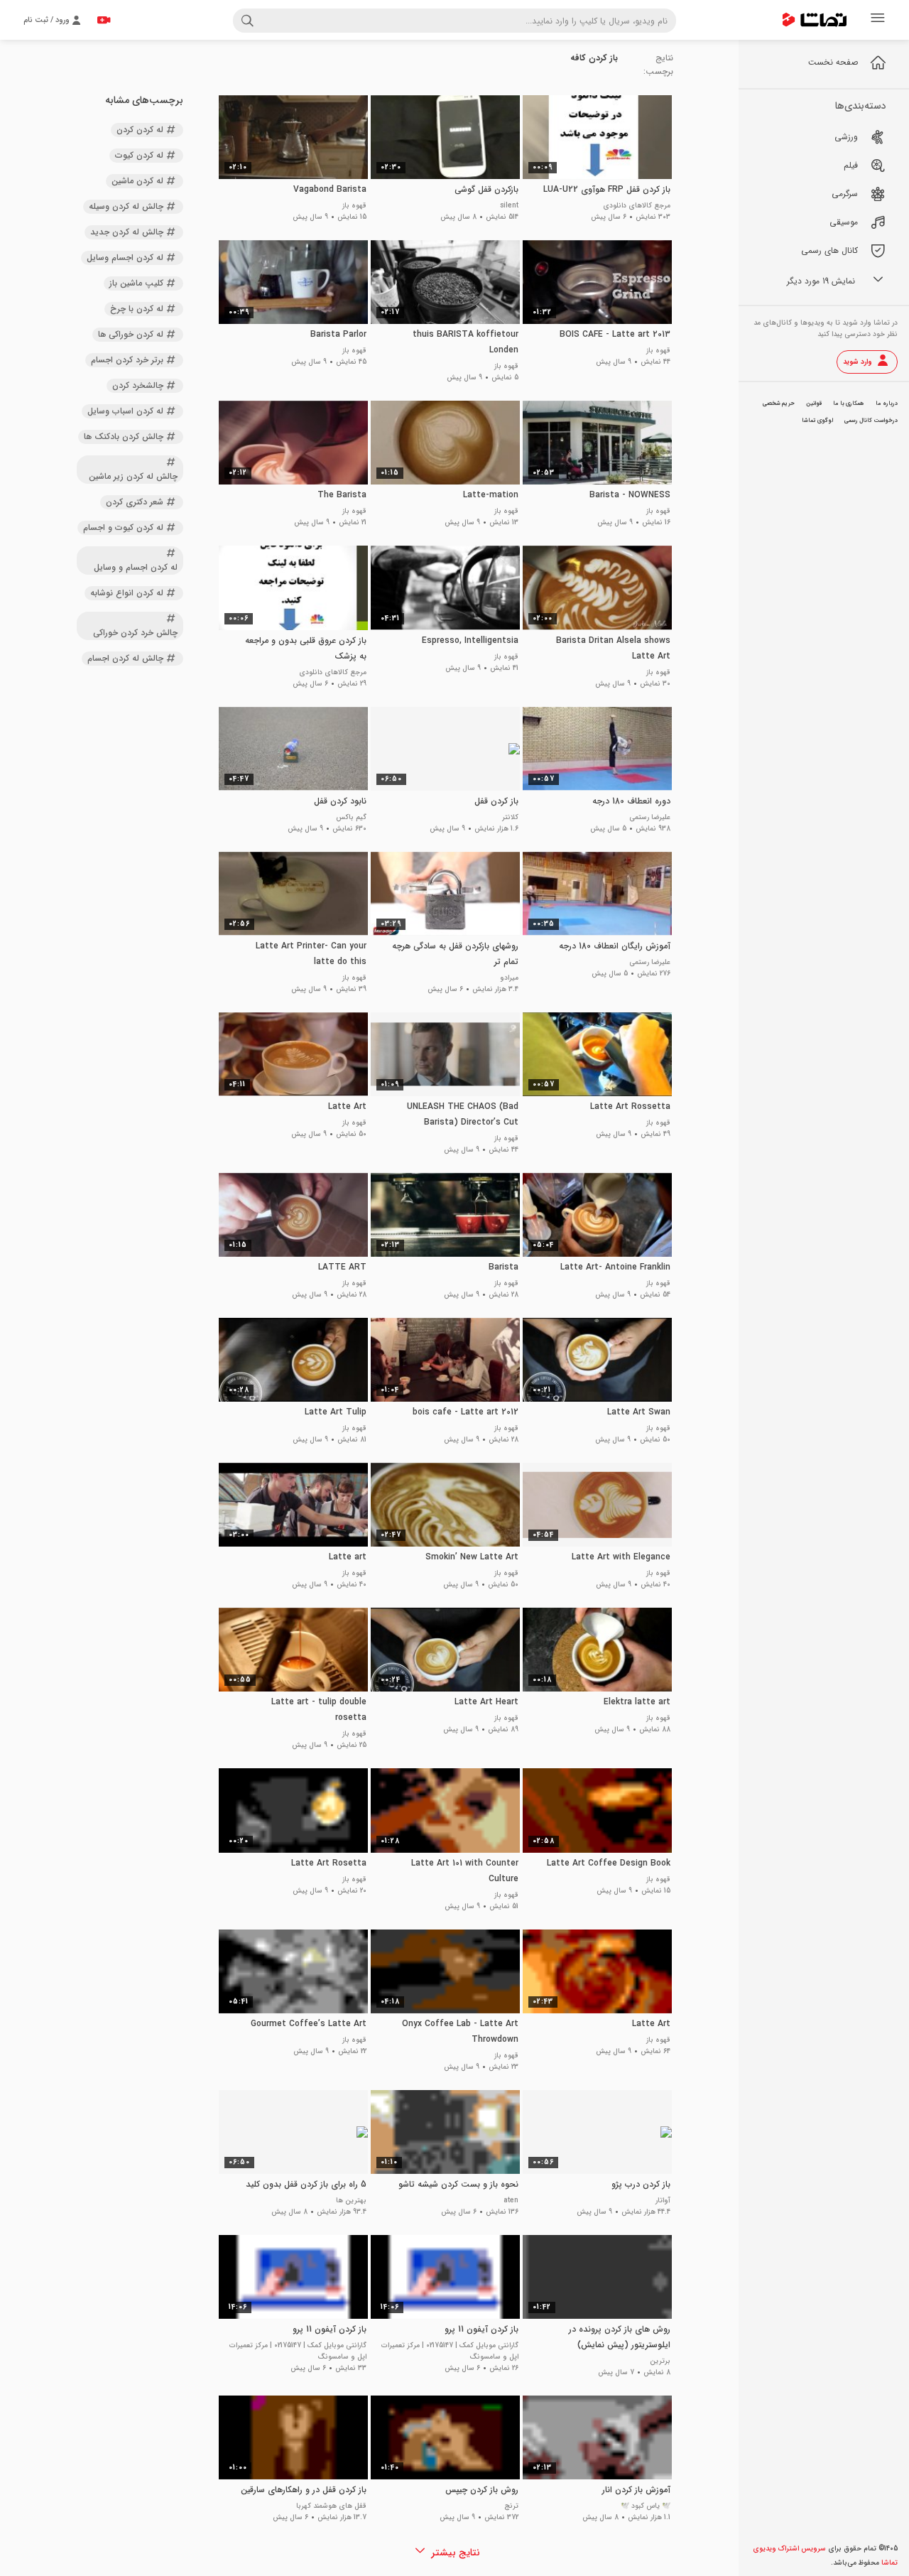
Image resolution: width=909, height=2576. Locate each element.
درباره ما (887, 404)
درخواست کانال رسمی (871, 421)
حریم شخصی (779, 404)
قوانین (814, 404)
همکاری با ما (849, 404)
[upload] (104, 20)
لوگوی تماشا (817, 421)
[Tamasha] (815, 20)
